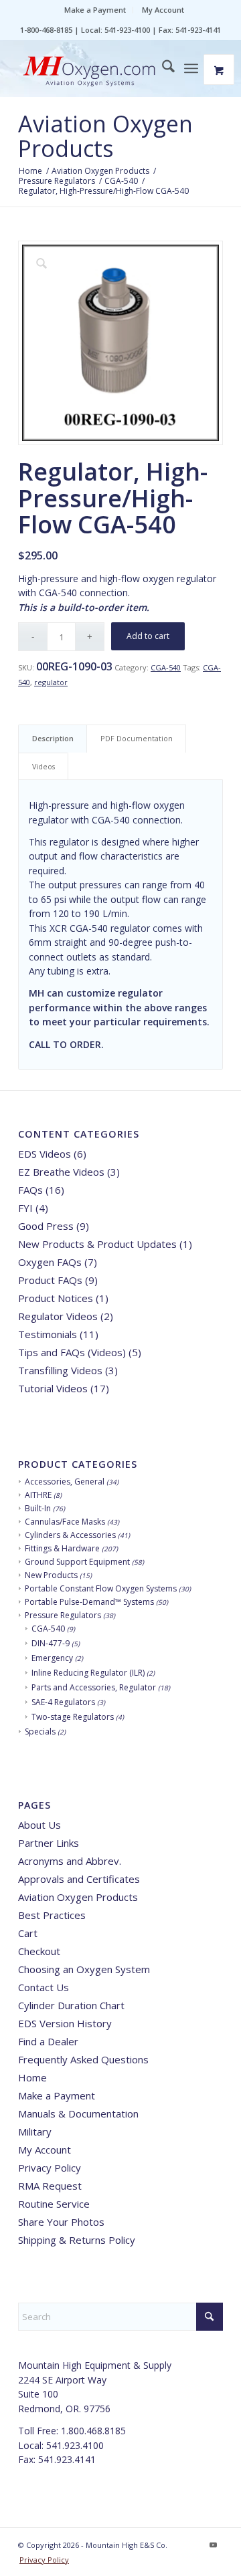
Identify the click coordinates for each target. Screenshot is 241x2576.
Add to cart (148, 636)
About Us (39, 1825)
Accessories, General (65, 1482)
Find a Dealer (48, 2041)
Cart (28, 1933)
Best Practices (52, 1915)
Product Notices (56, 1298)
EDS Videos (45, 1154)
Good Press (46, 1226)
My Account (163, 10)
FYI (25, 1208)
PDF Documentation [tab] (137, 738)
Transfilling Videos (60, 1370)
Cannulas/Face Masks (65, 1522)
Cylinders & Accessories (70, 1535)
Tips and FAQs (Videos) (72, 1352)
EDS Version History (65, 2023)
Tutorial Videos (53, 1388)
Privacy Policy (50, 2168)
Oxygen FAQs (50, 1262)
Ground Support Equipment (77, 1562)
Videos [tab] (44, 766)
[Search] (162, 68)
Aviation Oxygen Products (105, 136)
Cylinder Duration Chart (71, 2005)
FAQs (30, 1190)
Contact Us (44, 1987)
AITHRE (38, 1495)
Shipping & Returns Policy (77, 2240)
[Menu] (191, 68)
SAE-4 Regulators (63, 1702)
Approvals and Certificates (79, 1879)
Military (35, 2132)
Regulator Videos (58, 1316)
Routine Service (54, 2204)
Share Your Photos (61, 2222)
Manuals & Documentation (78, 2113)
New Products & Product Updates (97, 1244)
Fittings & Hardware (62, 1548)
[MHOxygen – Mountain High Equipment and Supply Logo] (100, 72)
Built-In (38, 1508)
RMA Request (50, 2186)
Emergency (52, 1658)
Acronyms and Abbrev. (70, 1861)
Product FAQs (50, 1280)
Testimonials (48, 1334)
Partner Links (49, 1843)
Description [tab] (53, 738)
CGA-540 (166, 667)
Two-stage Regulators (73, 1717)
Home (32, 2077)
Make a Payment (95, 10)
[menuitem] (95, 10)
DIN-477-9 (51, 1643)
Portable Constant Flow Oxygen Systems (101, 1588)
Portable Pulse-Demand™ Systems (89, 1602)
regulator (51, 682)
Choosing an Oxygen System (84, 1969)
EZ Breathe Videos (61, 1172)
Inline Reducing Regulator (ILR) (88, 1673)
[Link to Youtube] (213, 2545)
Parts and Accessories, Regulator (94, 1687)
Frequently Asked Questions (83, 2059)
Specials (40, 1731)
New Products (51, 1575)
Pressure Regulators (63, 1615)
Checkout (39, 1951)
